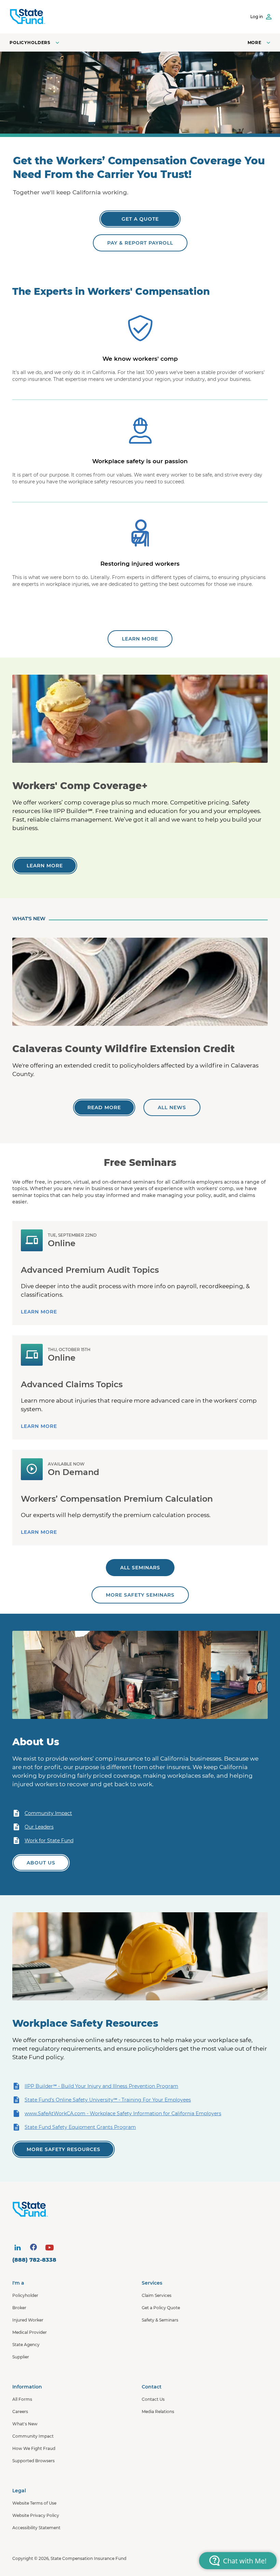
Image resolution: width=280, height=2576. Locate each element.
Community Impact (48, 1813)
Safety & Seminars (160, 2320)
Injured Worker (28, 2320)
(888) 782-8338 (34, 2260)
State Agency (26, 2345)
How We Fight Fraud (34, 2448)
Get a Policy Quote (161, 2308)
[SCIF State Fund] (27, 17)
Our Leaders (39, 1827)
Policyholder (25, 2295)
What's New (25, 2424)
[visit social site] (17, 2247)
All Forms (22, 2399)
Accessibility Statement (36, 2528)
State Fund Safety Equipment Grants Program (80, 2127)
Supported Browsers (33, 2461)
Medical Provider (30, 2332)
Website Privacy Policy (36, 2515)
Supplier (21, 2357)
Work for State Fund (49, 1841)
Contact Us (153, 2399)
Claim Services (157, 2295)
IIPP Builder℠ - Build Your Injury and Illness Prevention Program (101, 2086)
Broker (19, 2308)
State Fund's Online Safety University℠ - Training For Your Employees (108, 2100)
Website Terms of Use (34, 2503)
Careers (20, 2412)
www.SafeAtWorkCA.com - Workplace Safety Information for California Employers (123, 2113)
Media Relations (158, 2412)
